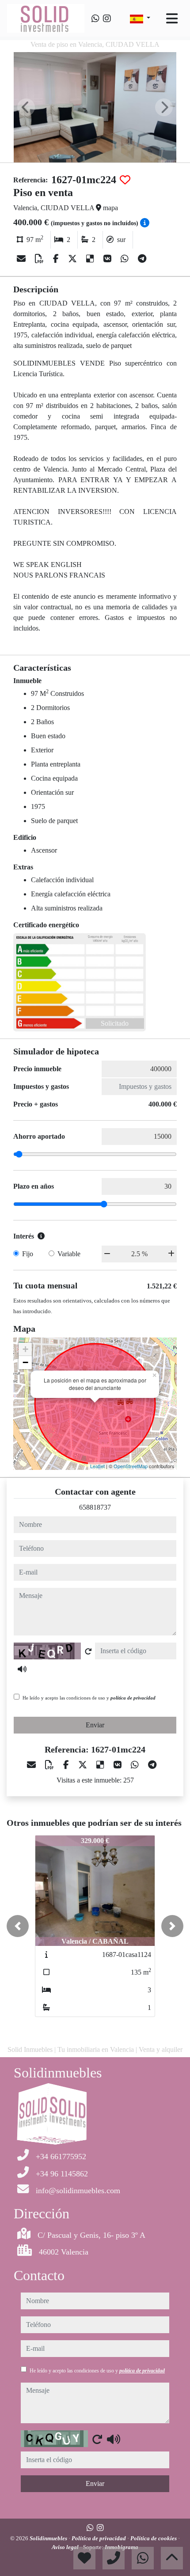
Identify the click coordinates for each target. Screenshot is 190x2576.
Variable (69, 1254)
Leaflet (97, 1466)
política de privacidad (133, 1698)
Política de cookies (154, 2538)
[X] (74, 259)
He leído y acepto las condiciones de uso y (89, 1698)
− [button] (25, 1362)
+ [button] (25, 1349)
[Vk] (108, 259)
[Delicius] (91, 259)
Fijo (28, 1254)
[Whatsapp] (95, 19)
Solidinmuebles (49, 2538)
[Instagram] (107, 19)
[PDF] (40, 259)
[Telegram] (142, 259)
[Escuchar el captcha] (22, 1669)
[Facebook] (57, 259)
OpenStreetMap (131, 1466)
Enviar (95, 1725)
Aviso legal (66, 2547)
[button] (18, 1926)
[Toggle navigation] (172, 19)
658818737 (95, 1507)
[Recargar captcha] (88, 1651)
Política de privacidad (99, 2538)
